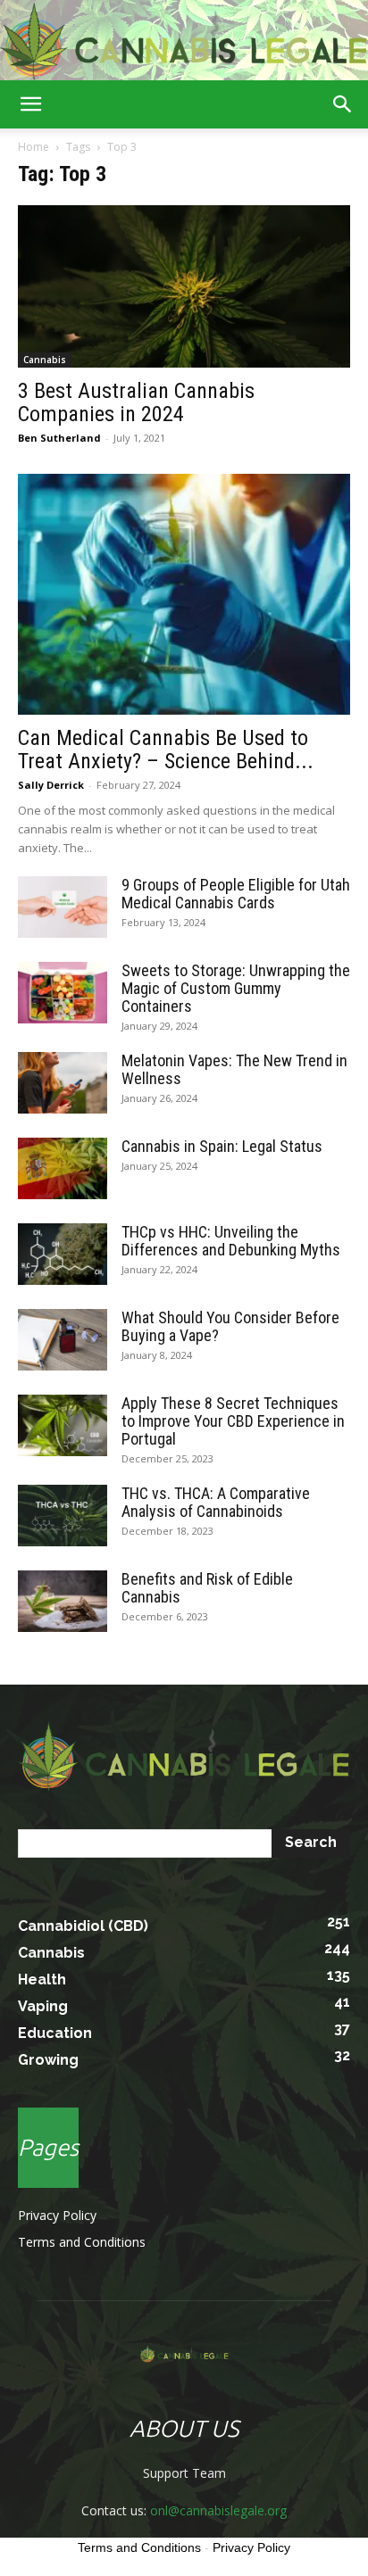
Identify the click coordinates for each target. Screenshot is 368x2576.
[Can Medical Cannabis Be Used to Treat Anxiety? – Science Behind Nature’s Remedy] (184, 594)
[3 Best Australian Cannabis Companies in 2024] (184, 286)
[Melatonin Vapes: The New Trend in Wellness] (63, 1083)
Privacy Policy (57, 2215)
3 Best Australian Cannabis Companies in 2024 (136, 402)
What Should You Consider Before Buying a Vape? (230, 1326)
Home (33, 147)
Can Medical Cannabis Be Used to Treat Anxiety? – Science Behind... (166, 750)
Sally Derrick (51, 785)
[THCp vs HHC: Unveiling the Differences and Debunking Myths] (63, 1254)
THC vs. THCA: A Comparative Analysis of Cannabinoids (216, 1502)
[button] (30, 104)
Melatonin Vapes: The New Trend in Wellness (234, 1069)
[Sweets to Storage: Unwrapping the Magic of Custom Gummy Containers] (63, 993)
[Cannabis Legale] (184, 41)
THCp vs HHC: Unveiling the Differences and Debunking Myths (231, 1241)
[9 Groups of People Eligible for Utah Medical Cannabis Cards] (63, 907)
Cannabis (45, 360)
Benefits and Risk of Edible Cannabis (207, 1588)
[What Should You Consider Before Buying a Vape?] (63, 1340)
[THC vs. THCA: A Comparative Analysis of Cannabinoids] (63, 1516)
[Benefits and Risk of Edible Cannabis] (63, 1601)
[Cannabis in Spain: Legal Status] (63, 1168)
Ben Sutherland (59, 438)
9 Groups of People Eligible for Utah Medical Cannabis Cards (236, 894)
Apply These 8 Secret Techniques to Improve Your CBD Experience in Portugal (233, 1421)
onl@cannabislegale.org (218, 2510)
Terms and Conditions (82, 2242)
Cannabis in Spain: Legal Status (222, 1146)
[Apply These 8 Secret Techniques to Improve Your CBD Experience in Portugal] (63, 1425)
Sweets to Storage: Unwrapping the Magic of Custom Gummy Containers (236, 988)
